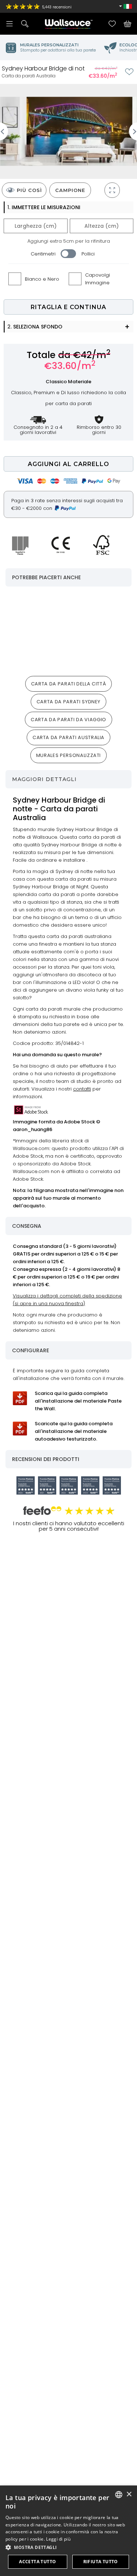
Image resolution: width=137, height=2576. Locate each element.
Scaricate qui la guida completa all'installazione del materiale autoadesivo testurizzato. (74, 1431)
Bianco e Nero (42, 279)
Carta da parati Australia (68, 737)
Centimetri (43, 254)
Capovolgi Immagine (98, 279)
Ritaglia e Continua (68, 307)
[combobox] (119, 2495)
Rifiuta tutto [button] (101, 2562)
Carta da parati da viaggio (68, 720)
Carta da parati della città (69, 684)
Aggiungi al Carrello (68, 464)
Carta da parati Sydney (68, 702)
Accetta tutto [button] (37, 2562)
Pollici (88, 254)
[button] (68, 2547)
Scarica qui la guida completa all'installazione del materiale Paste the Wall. (78, 1401)
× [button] (129, 2494)
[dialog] (68, 2531)
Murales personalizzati (68, 755)
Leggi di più (58, 2539)
